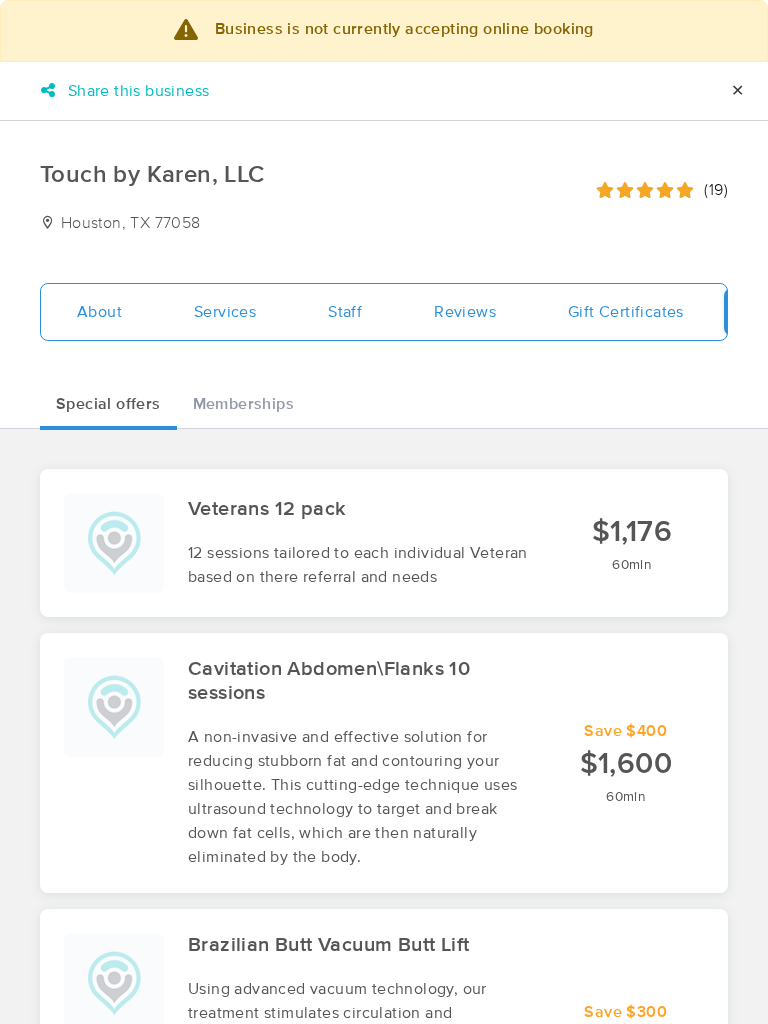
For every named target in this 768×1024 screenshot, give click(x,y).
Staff (345, 312)
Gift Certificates (626, 312)
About (99, 312)
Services (225, 312)
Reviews (465, 312)
